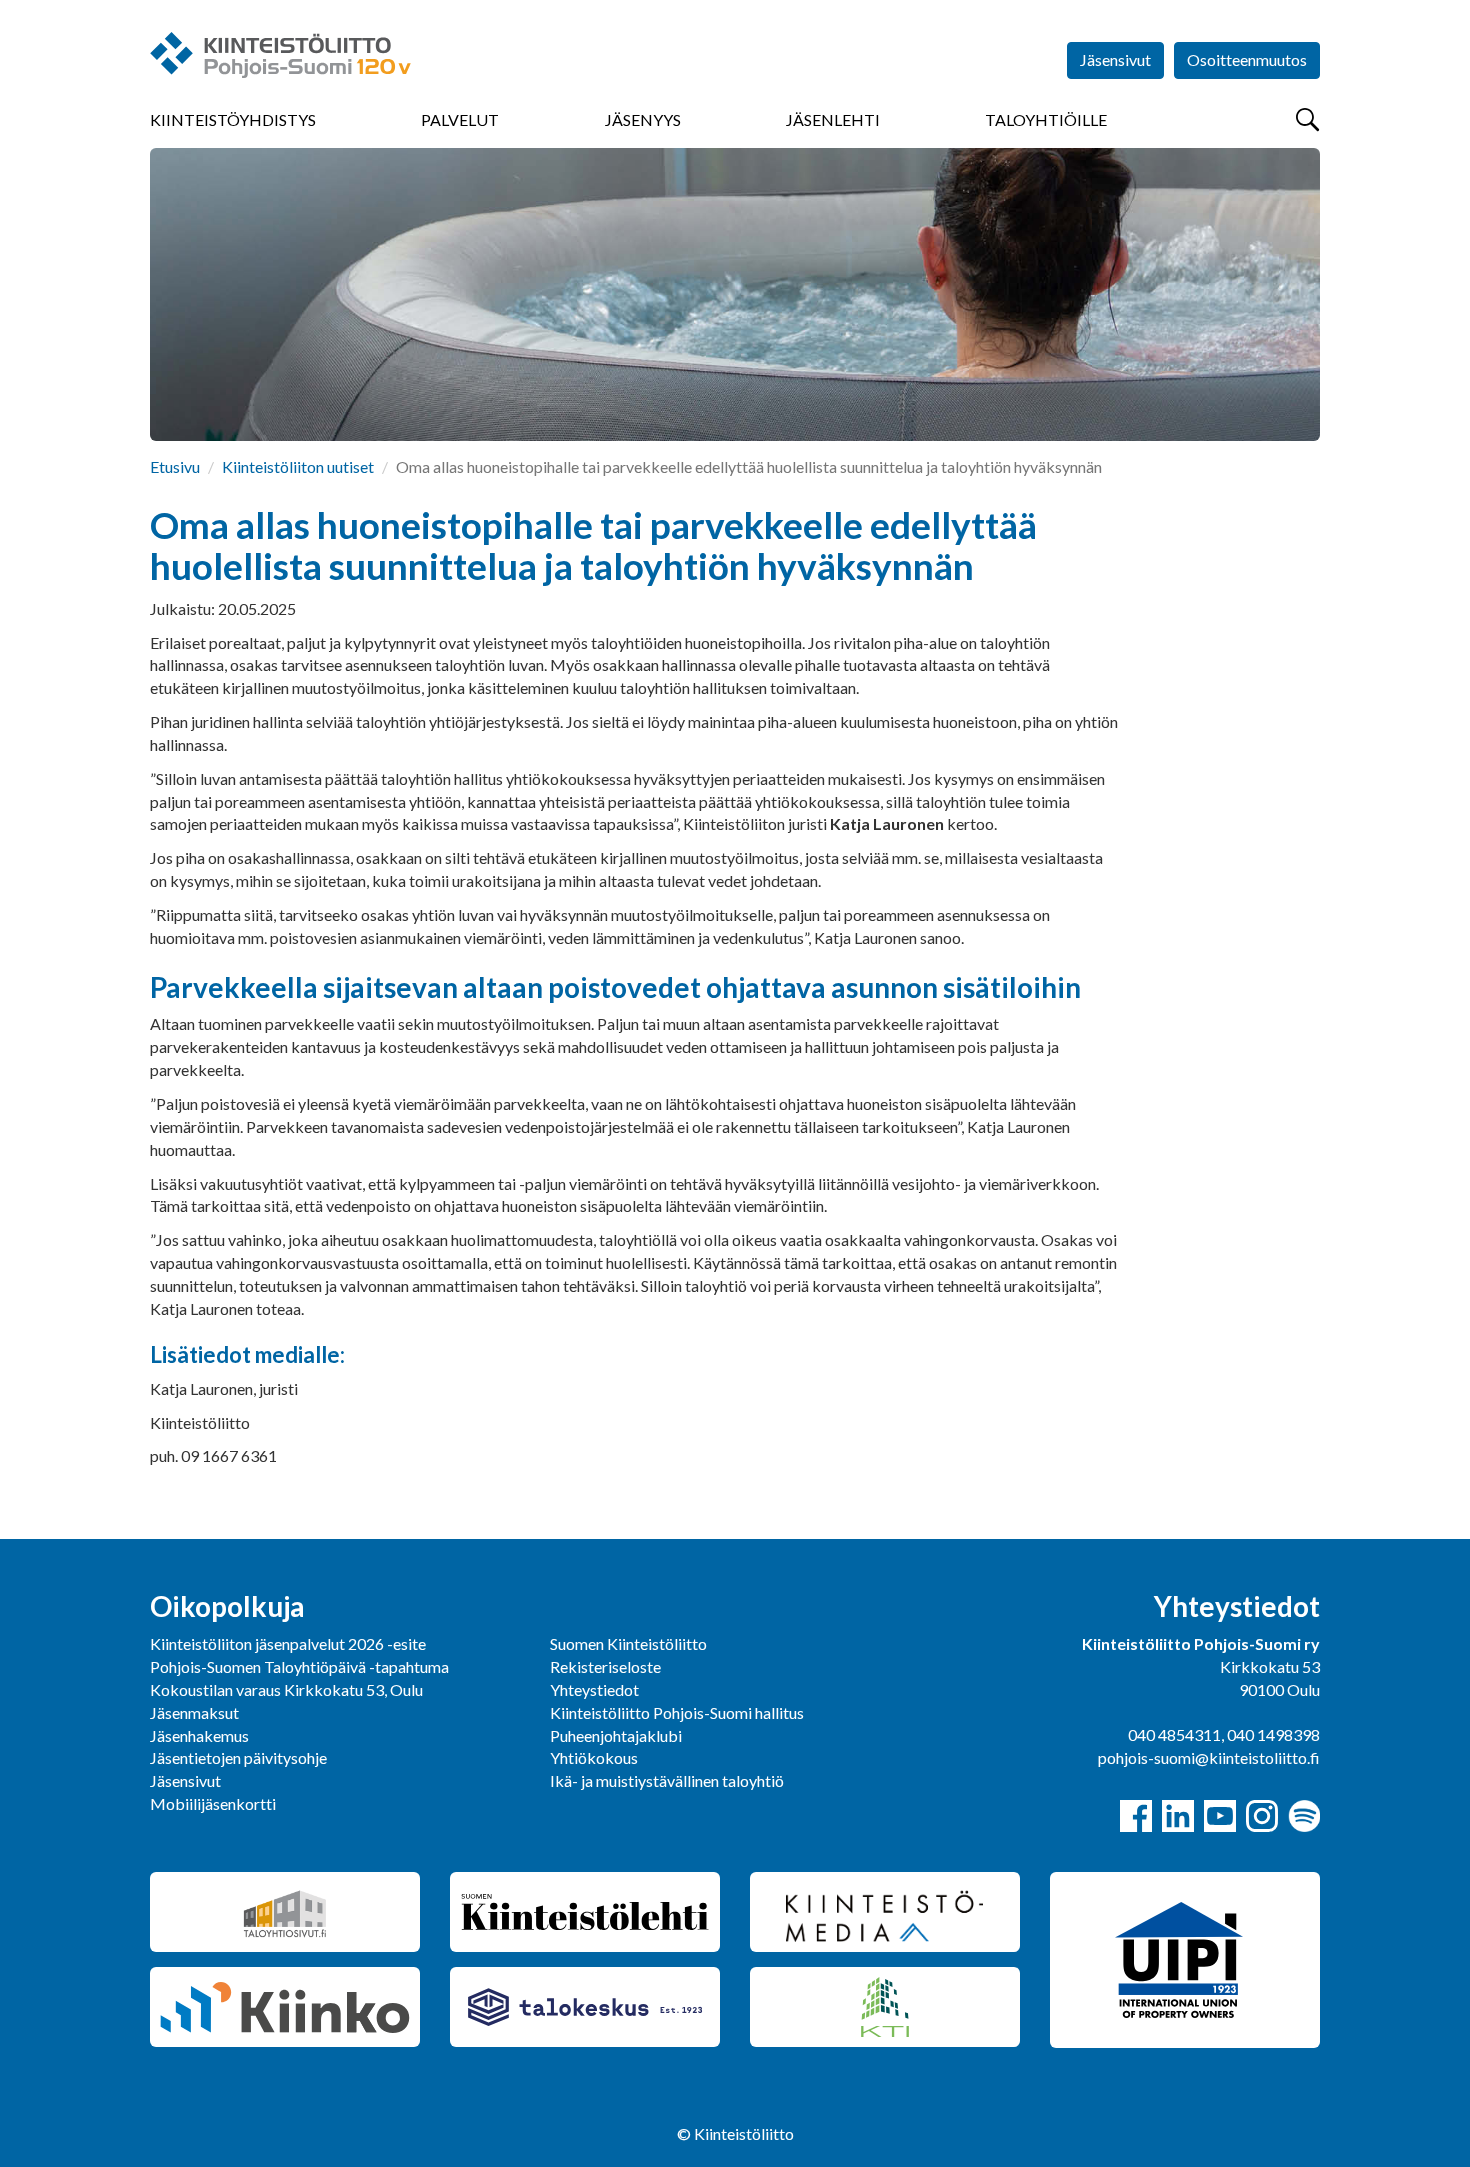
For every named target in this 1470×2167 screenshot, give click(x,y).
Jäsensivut (1115, 59)
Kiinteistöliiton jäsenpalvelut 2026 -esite (288, 1643)
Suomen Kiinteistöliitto (628, 1643)
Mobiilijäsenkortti (213, 1803)
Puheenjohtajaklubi (616, 1735)
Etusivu (175, 466)
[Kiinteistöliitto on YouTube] (1220, 1816)
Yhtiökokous (594, 1757)
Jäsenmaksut (194, 1712)
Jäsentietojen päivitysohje (238, 1757)
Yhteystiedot (594, 1689)
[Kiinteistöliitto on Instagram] (1262, 1816)
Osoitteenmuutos (1247, 59)
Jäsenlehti (833, 119)
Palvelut (460, 119)
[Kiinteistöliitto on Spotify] (1304, 1816)
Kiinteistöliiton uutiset (298, 466)
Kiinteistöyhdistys (233, 119)
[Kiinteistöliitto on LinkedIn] (1178, 1816)
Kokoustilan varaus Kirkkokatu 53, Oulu (286, 1689)
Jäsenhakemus (199, 1735)
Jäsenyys (643, 119)
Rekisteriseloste (605, 1666)
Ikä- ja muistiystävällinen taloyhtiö (667, 1780)
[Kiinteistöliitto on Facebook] (1136, 1816)
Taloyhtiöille (1046, 119)
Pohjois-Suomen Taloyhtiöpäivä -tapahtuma (299, 1666)
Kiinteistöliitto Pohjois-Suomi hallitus (677, 1712)
